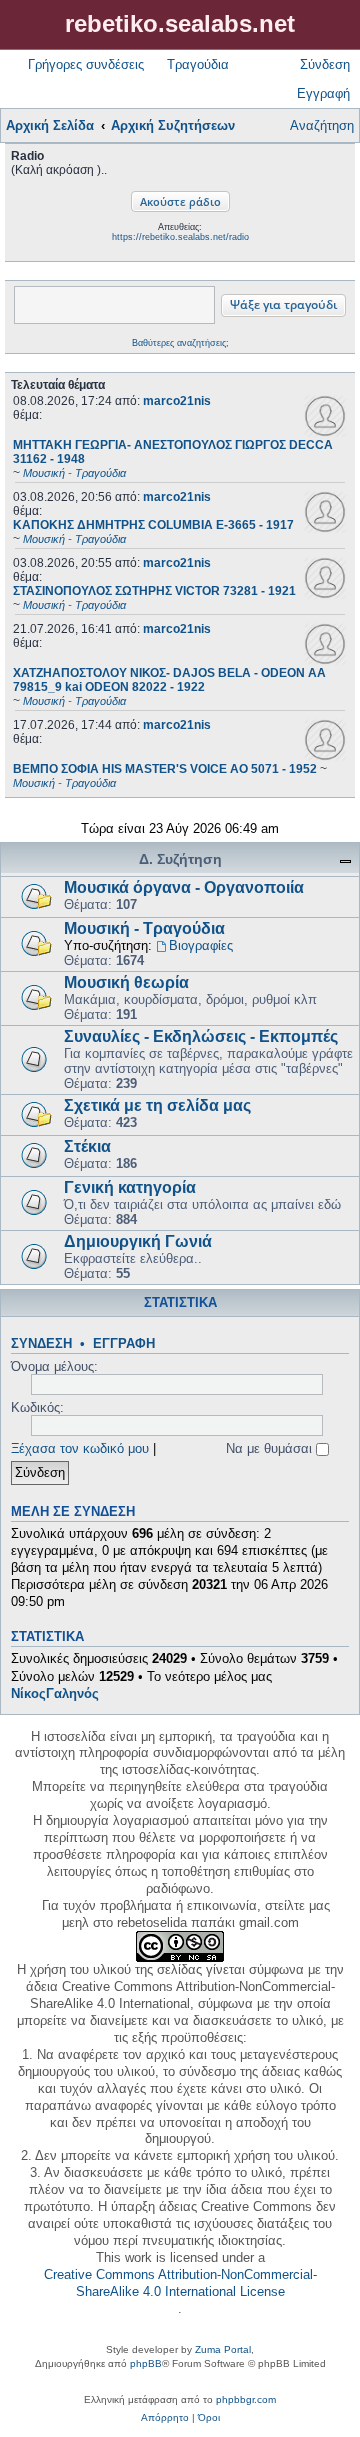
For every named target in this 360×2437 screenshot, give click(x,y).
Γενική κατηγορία (130, 1187)
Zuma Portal (223, 2349)
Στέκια (87, 1146)
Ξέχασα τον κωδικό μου (80, 1448)
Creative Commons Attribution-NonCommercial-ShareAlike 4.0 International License (180, 2283)
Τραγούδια (198, 64)
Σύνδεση (41, 1344)
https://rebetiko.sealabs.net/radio (180, 237)
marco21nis (177, 401)
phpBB (146, 2363)
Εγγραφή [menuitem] (323, 93)
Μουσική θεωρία (126, 982)
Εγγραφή (124, 1344)
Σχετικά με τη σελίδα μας (157, 1105)
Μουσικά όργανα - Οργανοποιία (184, 887)
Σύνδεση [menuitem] (325, 64)
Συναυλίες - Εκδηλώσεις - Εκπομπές (201, 1036)
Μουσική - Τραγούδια (144, 928)
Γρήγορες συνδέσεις (86, 64)
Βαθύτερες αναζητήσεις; (180, 343)
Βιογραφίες (201, 945)
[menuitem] (165, 2418)
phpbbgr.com (246, 2399)
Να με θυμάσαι (271, 1448)
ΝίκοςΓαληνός (55, 1693)
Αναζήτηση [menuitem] (322, 125)
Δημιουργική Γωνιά (138, 1241)
